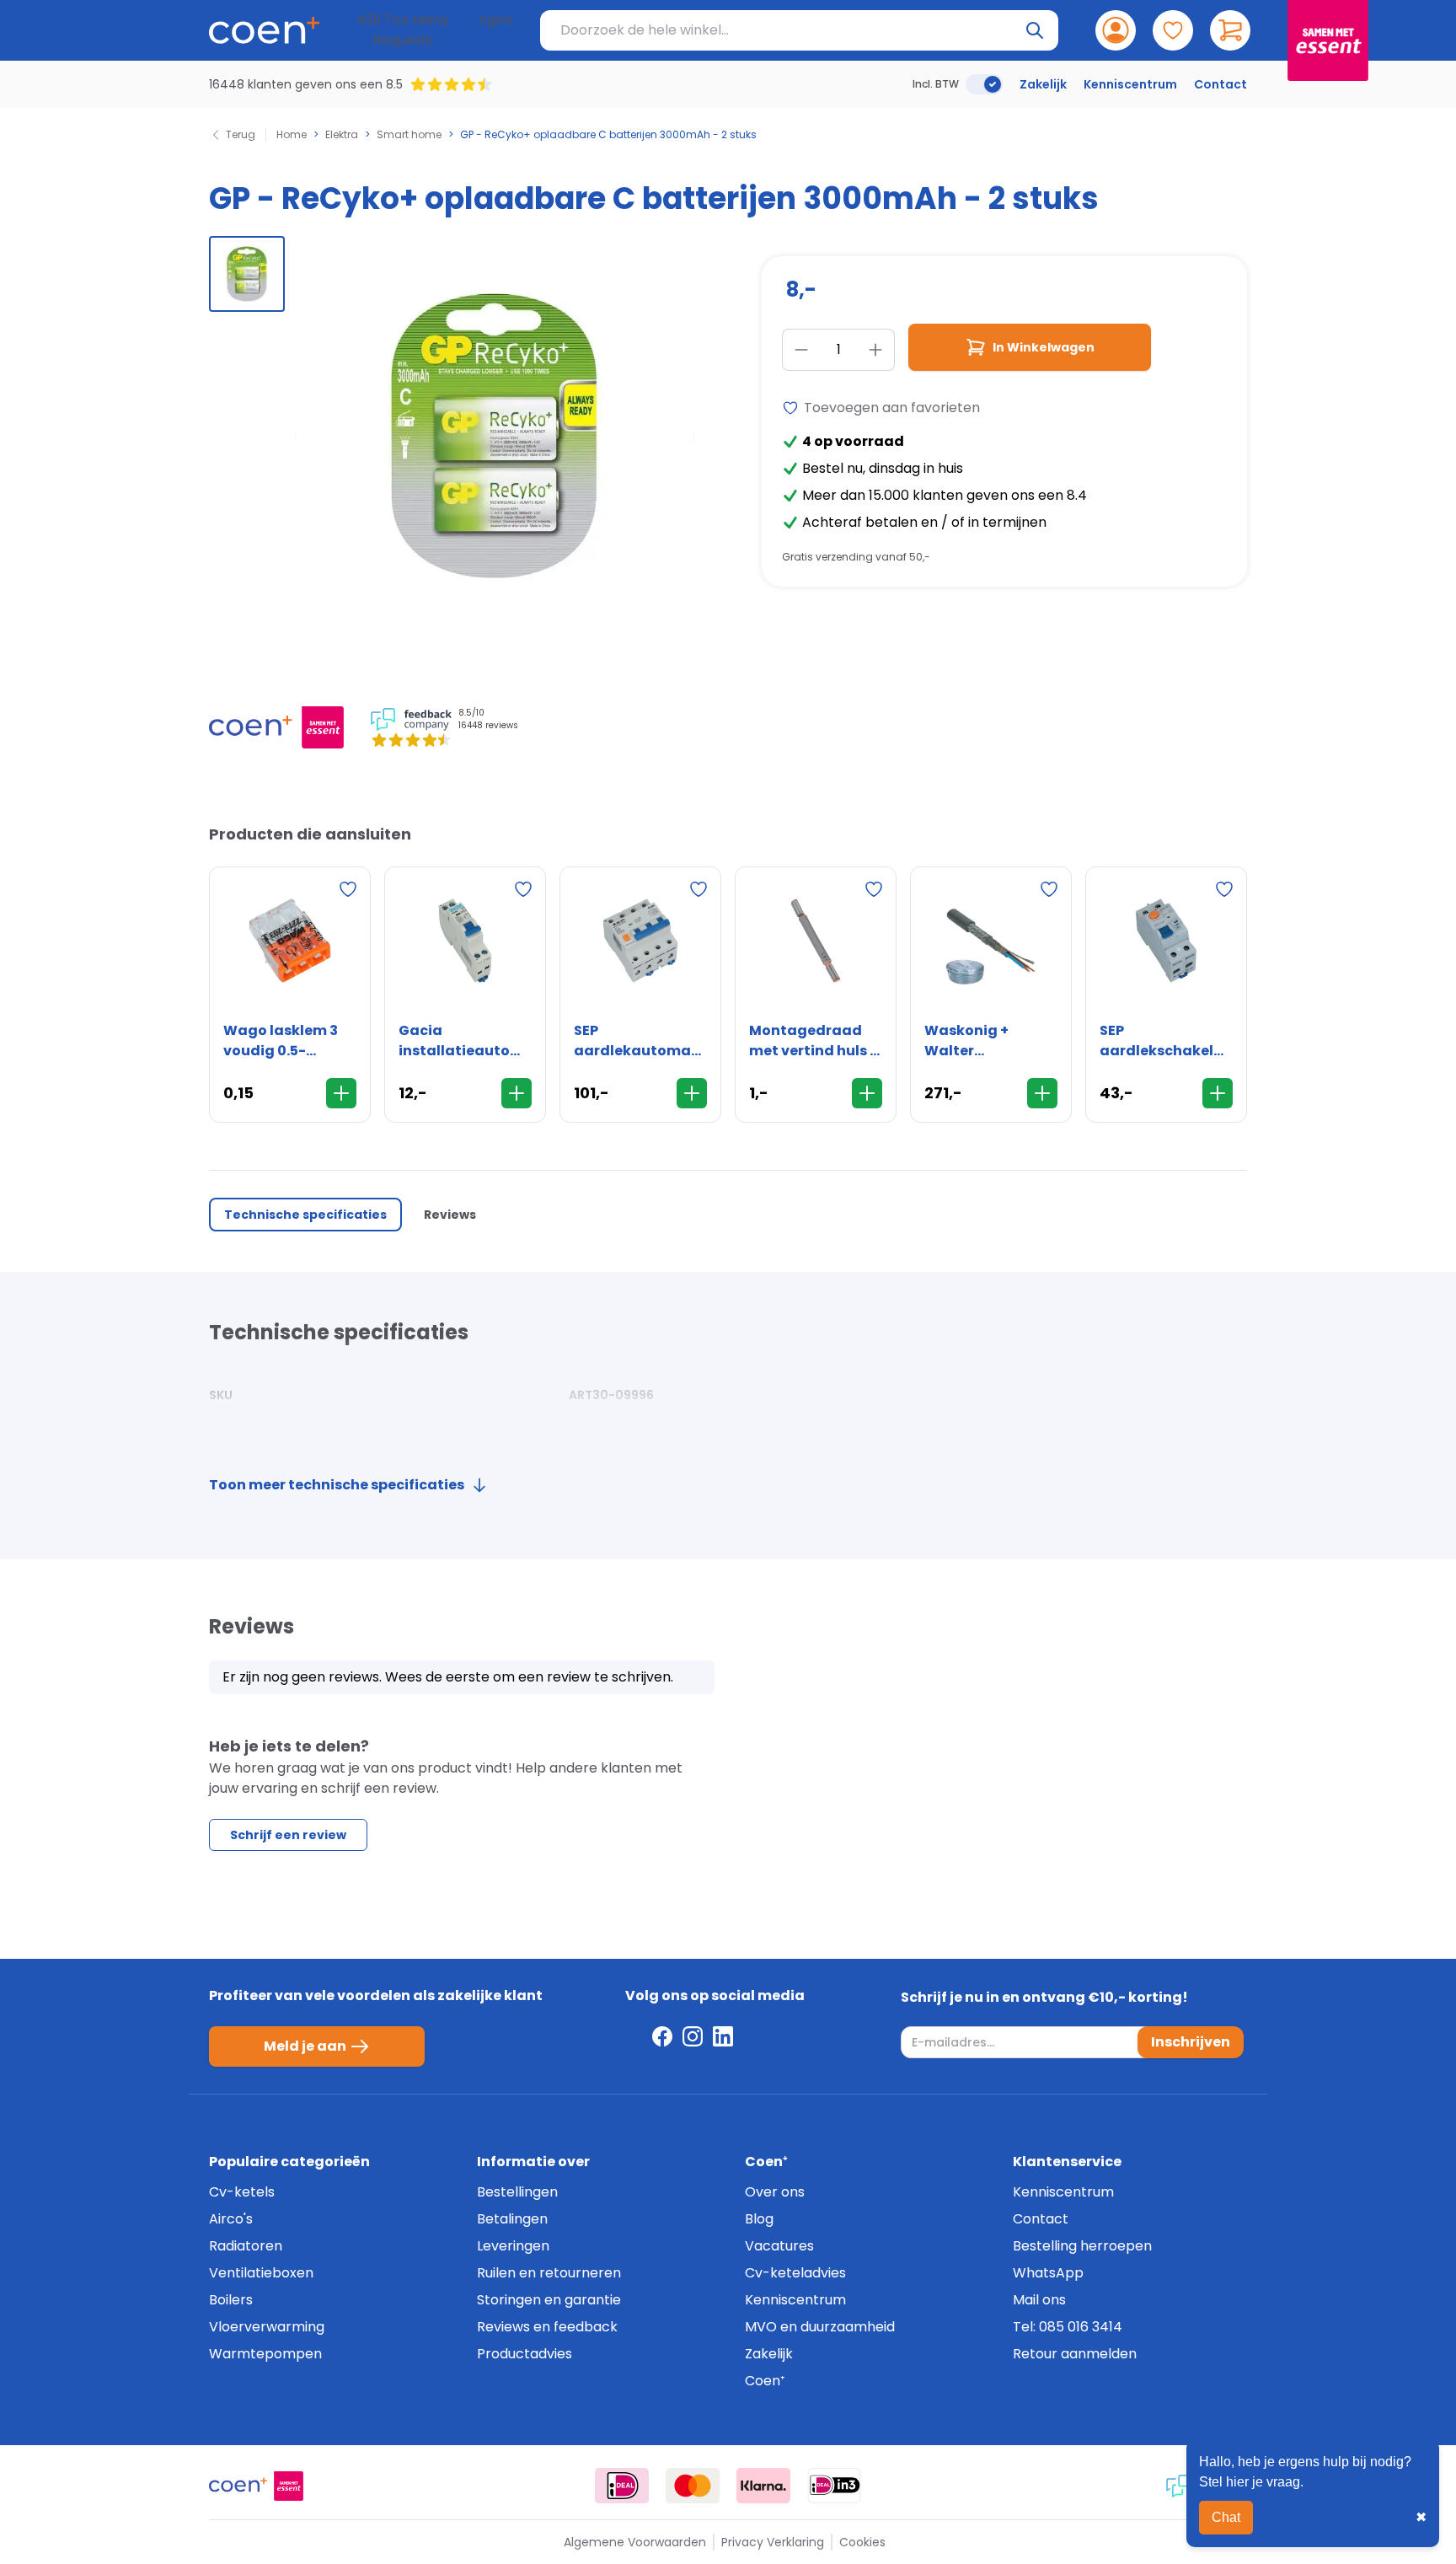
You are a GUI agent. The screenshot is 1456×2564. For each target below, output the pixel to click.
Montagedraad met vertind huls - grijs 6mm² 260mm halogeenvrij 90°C (815, 1041)
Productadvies (525, 2354)
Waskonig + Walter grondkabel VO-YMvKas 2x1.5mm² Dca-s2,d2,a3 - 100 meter (988, 1041)
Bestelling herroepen (1082, 2246)
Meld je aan (305, 2046)
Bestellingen (517, 2192)
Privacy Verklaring (773, 2542)
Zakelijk (1043, 84)
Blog (759, 2219)
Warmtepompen (265, 2354)
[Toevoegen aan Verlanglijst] (348, 889)
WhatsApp (1048, 2273)
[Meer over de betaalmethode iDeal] (622, 2486)
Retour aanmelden (1075, 2354)
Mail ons (1039, 2300)
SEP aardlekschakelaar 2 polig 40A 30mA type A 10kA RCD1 (1166, 1041)
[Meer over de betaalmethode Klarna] (763, 2486)
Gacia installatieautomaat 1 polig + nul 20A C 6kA (465, 1041)
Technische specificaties (305, 1215)
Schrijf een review (288, 1835)
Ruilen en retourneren (549, 2273)
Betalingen (512, 2219)
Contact (1220, 84)
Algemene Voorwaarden (635, 2542)
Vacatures (779, 2246)
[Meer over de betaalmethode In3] (834, 2486)
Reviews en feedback (547, 2327)
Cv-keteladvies (795, 2273)
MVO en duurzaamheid (820, 2327)
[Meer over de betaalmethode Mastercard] (693, 2486)
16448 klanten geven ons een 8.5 (306, 84)
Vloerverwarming (267, 2327)
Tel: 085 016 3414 (1068, 2327)
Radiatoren (246, 2246)
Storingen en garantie (549, 2300)
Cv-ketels (242, 2192)
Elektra (342, 135)
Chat (1226, 2517)
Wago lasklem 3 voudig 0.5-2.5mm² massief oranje (281, 1041)
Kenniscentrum (1130, 84)
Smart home (409, 135)
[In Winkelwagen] (341, 1093)
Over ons (775, 2192)
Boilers (231, 2300)
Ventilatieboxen (261, 2273)
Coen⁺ (765, 2381)
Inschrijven (1191, 2042)
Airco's (231, 2219)
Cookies (862, 2542)
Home (292, 135)
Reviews (450, 1215)
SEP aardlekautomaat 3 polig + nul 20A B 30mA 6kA (640, 1041)
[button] (247, 274)
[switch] (984, 84)
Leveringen (513, 2246)
